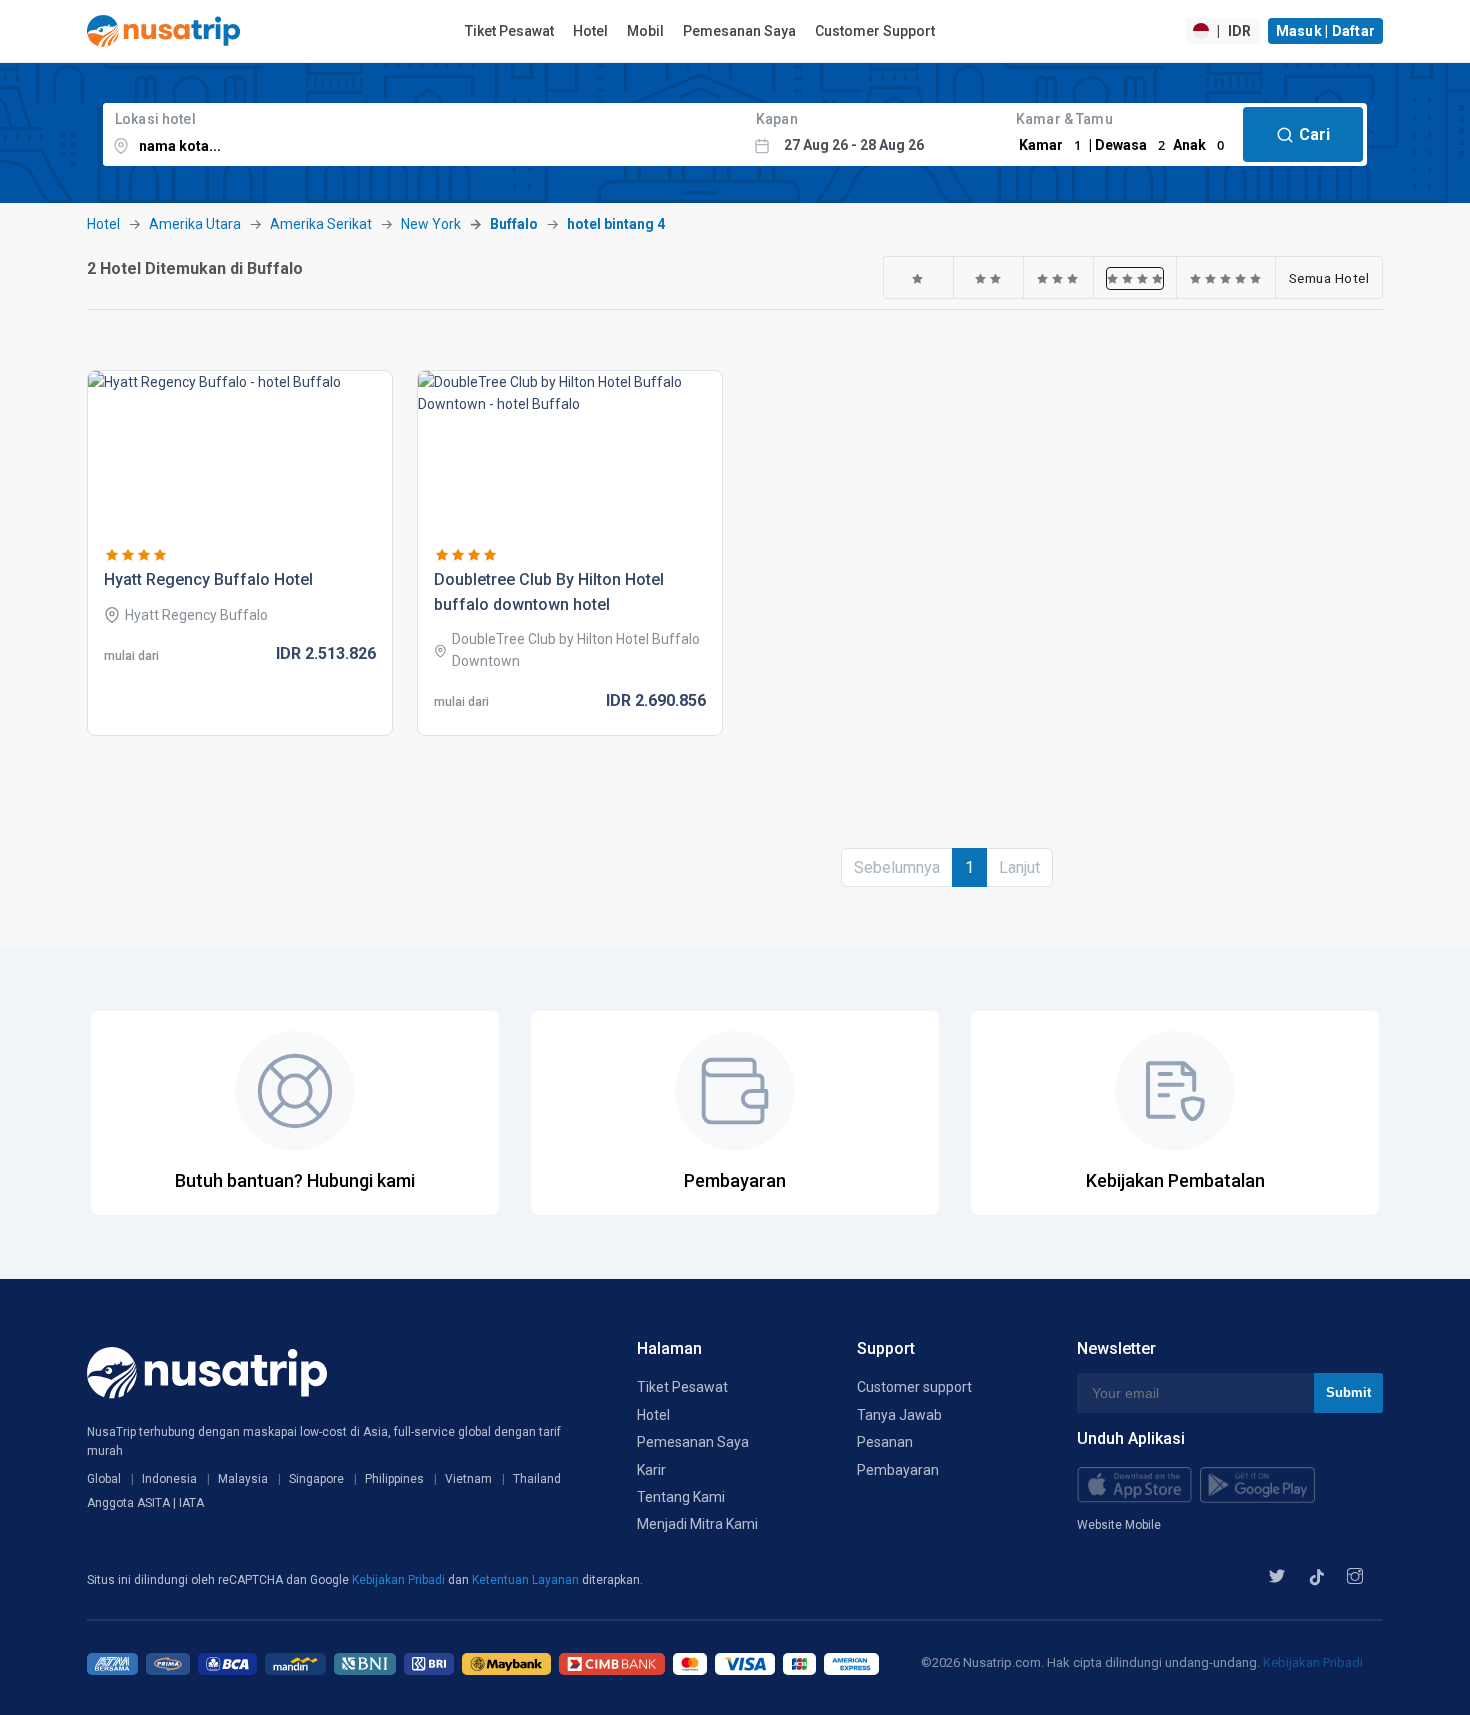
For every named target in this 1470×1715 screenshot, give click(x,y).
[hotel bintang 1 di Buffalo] (918, 278)
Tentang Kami (681, 1497)
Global (104, 1479)
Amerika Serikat (321, 224)
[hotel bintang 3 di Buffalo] (1058, 278)
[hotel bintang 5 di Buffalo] (1226, 278)
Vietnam (468, 1479)
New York (431, 224)
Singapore (316, 1479)
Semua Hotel (1329, 278)
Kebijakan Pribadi (400, 1580)
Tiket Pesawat (509, 31)
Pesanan (885, 1442)
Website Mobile (1119, 1525)
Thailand (537, 1479)
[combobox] (423, 134)
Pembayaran (898, 1470)
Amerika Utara (195, 224)
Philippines (394, 1479)
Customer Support (875, 31)
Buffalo (514, 224)
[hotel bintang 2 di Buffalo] (988, 278)
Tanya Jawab (899, 1415)
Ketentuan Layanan (527, 1580)
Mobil (645, 31)
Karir (651, 1470)
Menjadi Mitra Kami (697, 1524)
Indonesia (169, 1479)
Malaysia (243, 1479)
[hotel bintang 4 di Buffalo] (1135, 278)
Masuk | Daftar (1326, 31)
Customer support (914, 1387)
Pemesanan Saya (739, 31)
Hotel (590, 31)
